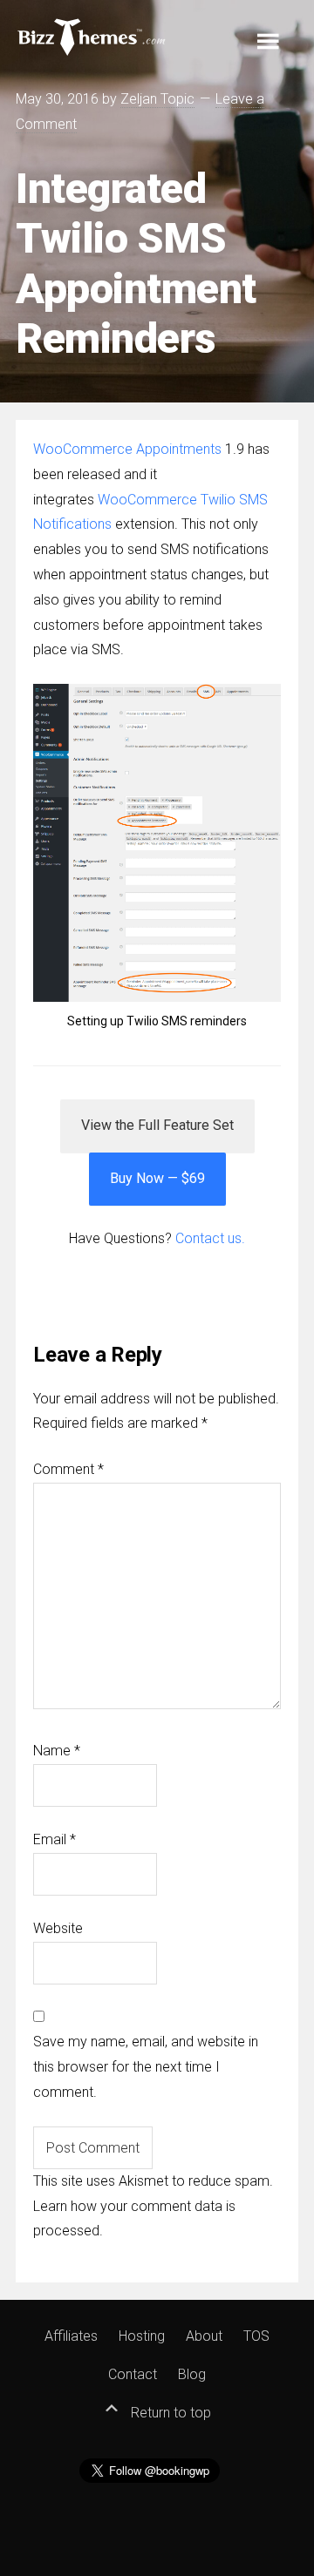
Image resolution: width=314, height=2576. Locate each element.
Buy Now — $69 (157, 1178)
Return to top (169, 2413)
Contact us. (210, 1238)
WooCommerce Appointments (127, 449)
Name (57, 1751)
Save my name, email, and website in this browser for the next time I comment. (146, 2067)
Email (55, 1839)
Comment (68, 1469)
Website (58, 1928)
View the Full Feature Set (157, 1125)
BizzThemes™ (92, 36)
